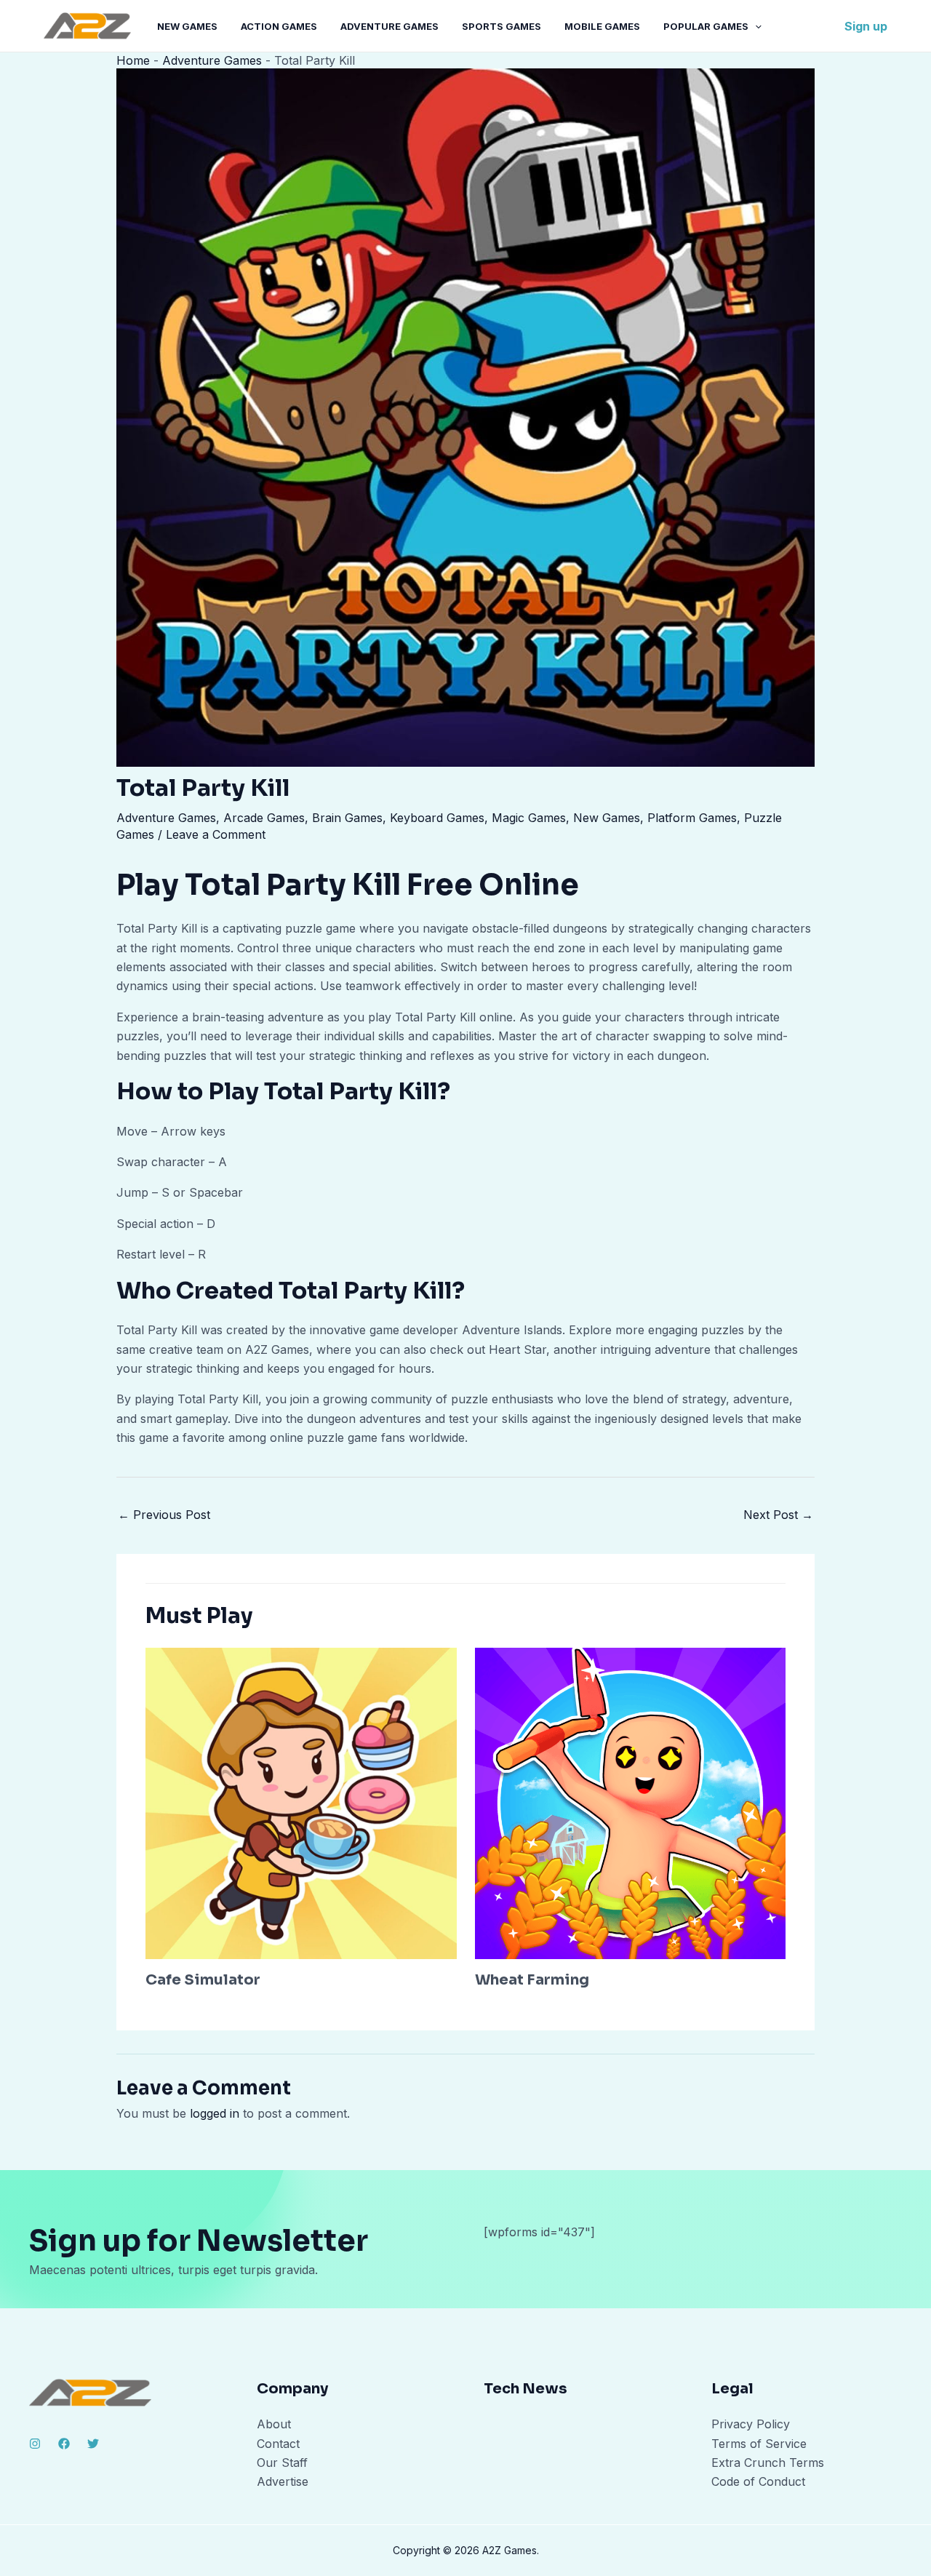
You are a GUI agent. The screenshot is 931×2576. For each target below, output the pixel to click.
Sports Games (502, 26)
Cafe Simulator (203, 1980)
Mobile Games (602, 26)
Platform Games (692, 818)
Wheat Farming (532, 1980)
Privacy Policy (751, 2424)
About (274, 2424)
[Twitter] (93, 2444)
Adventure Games (389, 26)
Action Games (279, 26)
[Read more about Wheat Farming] (631, 1802)
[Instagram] (35, 2444)
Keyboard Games (437, 818)
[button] (755, 26)
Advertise (283, 2481)
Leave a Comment (216, 834)
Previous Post (164, 1515)
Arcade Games (264, 818)
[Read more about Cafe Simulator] (301, 1802)
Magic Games (529, 818)
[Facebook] (64, 2444)
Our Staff (282, 2463)
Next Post (778, 1515)
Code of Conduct (758, 2481)
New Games (187, 26)
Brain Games (347, 818)
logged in (215, 2113)
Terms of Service (759, 2444)
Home (133, 60)
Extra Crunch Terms (768, 2463)
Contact (278, 2444)
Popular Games (706, 26)
